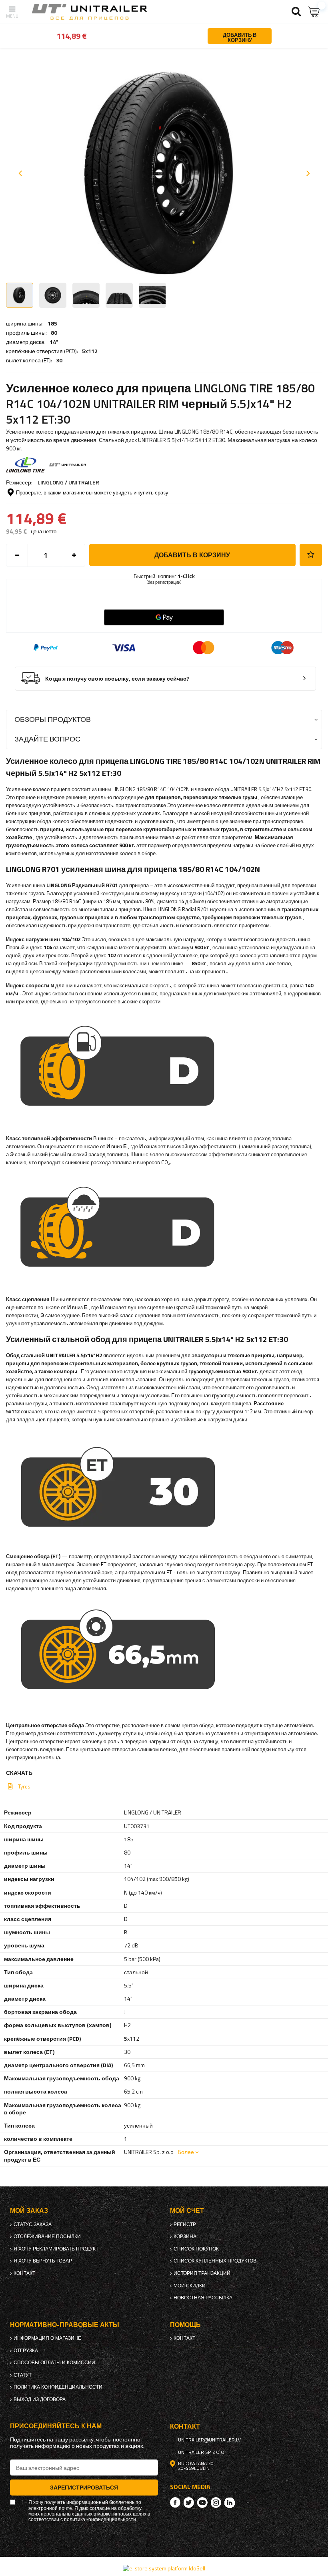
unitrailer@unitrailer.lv (209, 2440)
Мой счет (187, 2211)
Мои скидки (190, 2286)
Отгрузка (26, 2351)
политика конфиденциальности (58, 2387)
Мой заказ (29, 2211)
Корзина (185, 2236)
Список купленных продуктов (215, 2261)
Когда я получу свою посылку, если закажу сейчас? (117, 679)
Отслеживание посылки (47, 2236)
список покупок (196, 2249)
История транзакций (202, 2273)
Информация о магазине (47, 2338)
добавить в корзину (192, 555)
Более (186, 2152)
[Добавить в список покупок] (311, 555)
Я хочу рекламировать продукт (56, 2249)
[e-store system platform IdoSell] (164, 2568)
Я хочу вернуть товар (43, 2261)
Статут (23, 2375)
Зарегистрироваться (84, 2487)
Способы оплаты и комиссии (54, 2363)
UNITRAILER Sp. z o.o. (202, 2452)
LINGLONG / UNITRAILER (68, 482)
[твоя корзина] (314, 12)
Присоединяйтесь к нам (56, 2426)
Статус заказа (33, 2224)
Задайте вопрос (47, 739)
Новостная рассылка (203, 2298)
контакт (24, 2273)
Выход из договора (40, 2399)
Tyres (24, 1786)
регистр (185, 2224)
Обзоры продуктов (53, 719)
